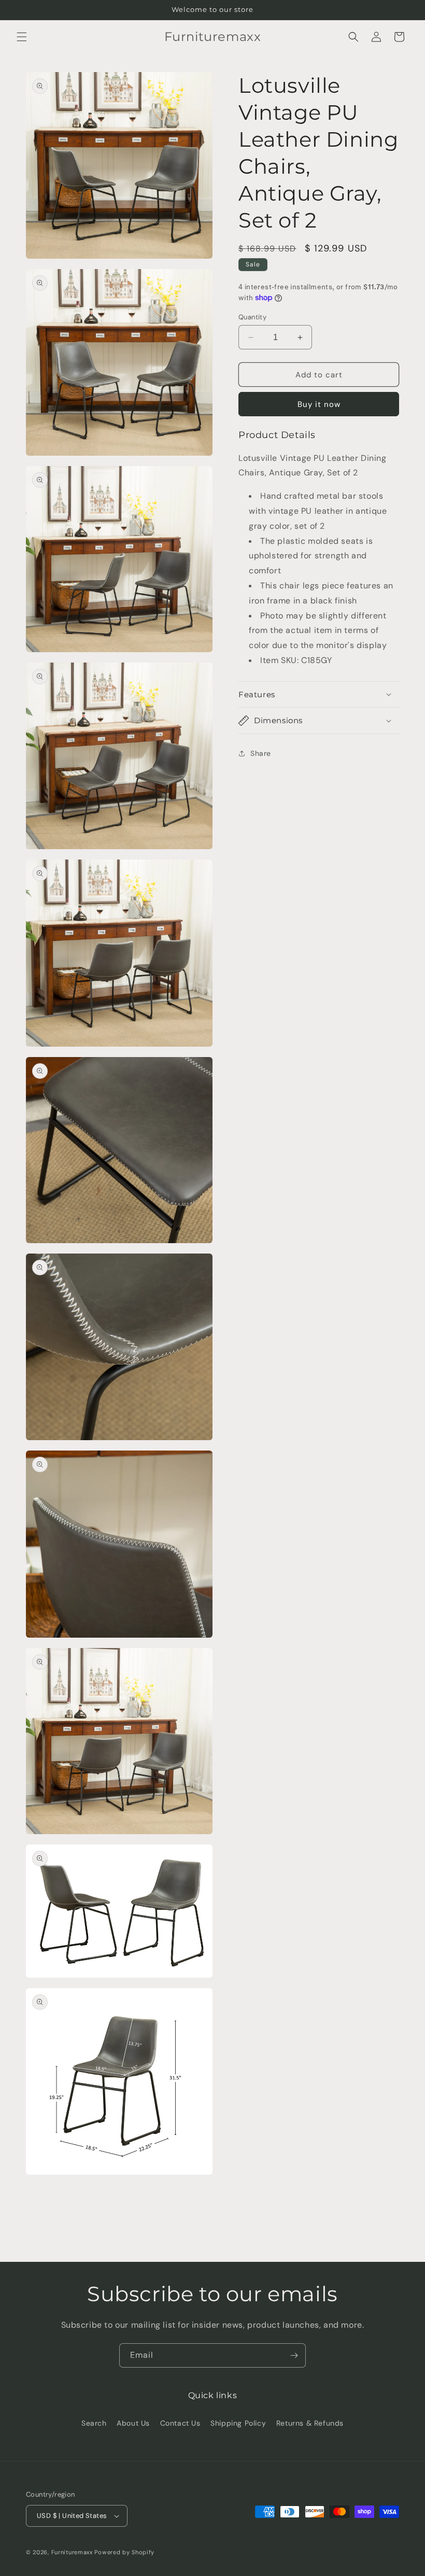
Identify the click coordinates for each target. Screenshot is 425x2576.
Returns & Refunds (310, 2423)
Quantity (252, 317)
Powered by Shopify (124, 2552)
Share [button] (261, 753)
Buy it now (319, 404)
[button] (22, 37)
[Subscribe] (294, 2355)
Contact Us (180, 2423)
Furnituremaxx (72, 2552)
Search (94, 2423)
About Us (133, 2423)
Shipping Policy (238, 2423)
